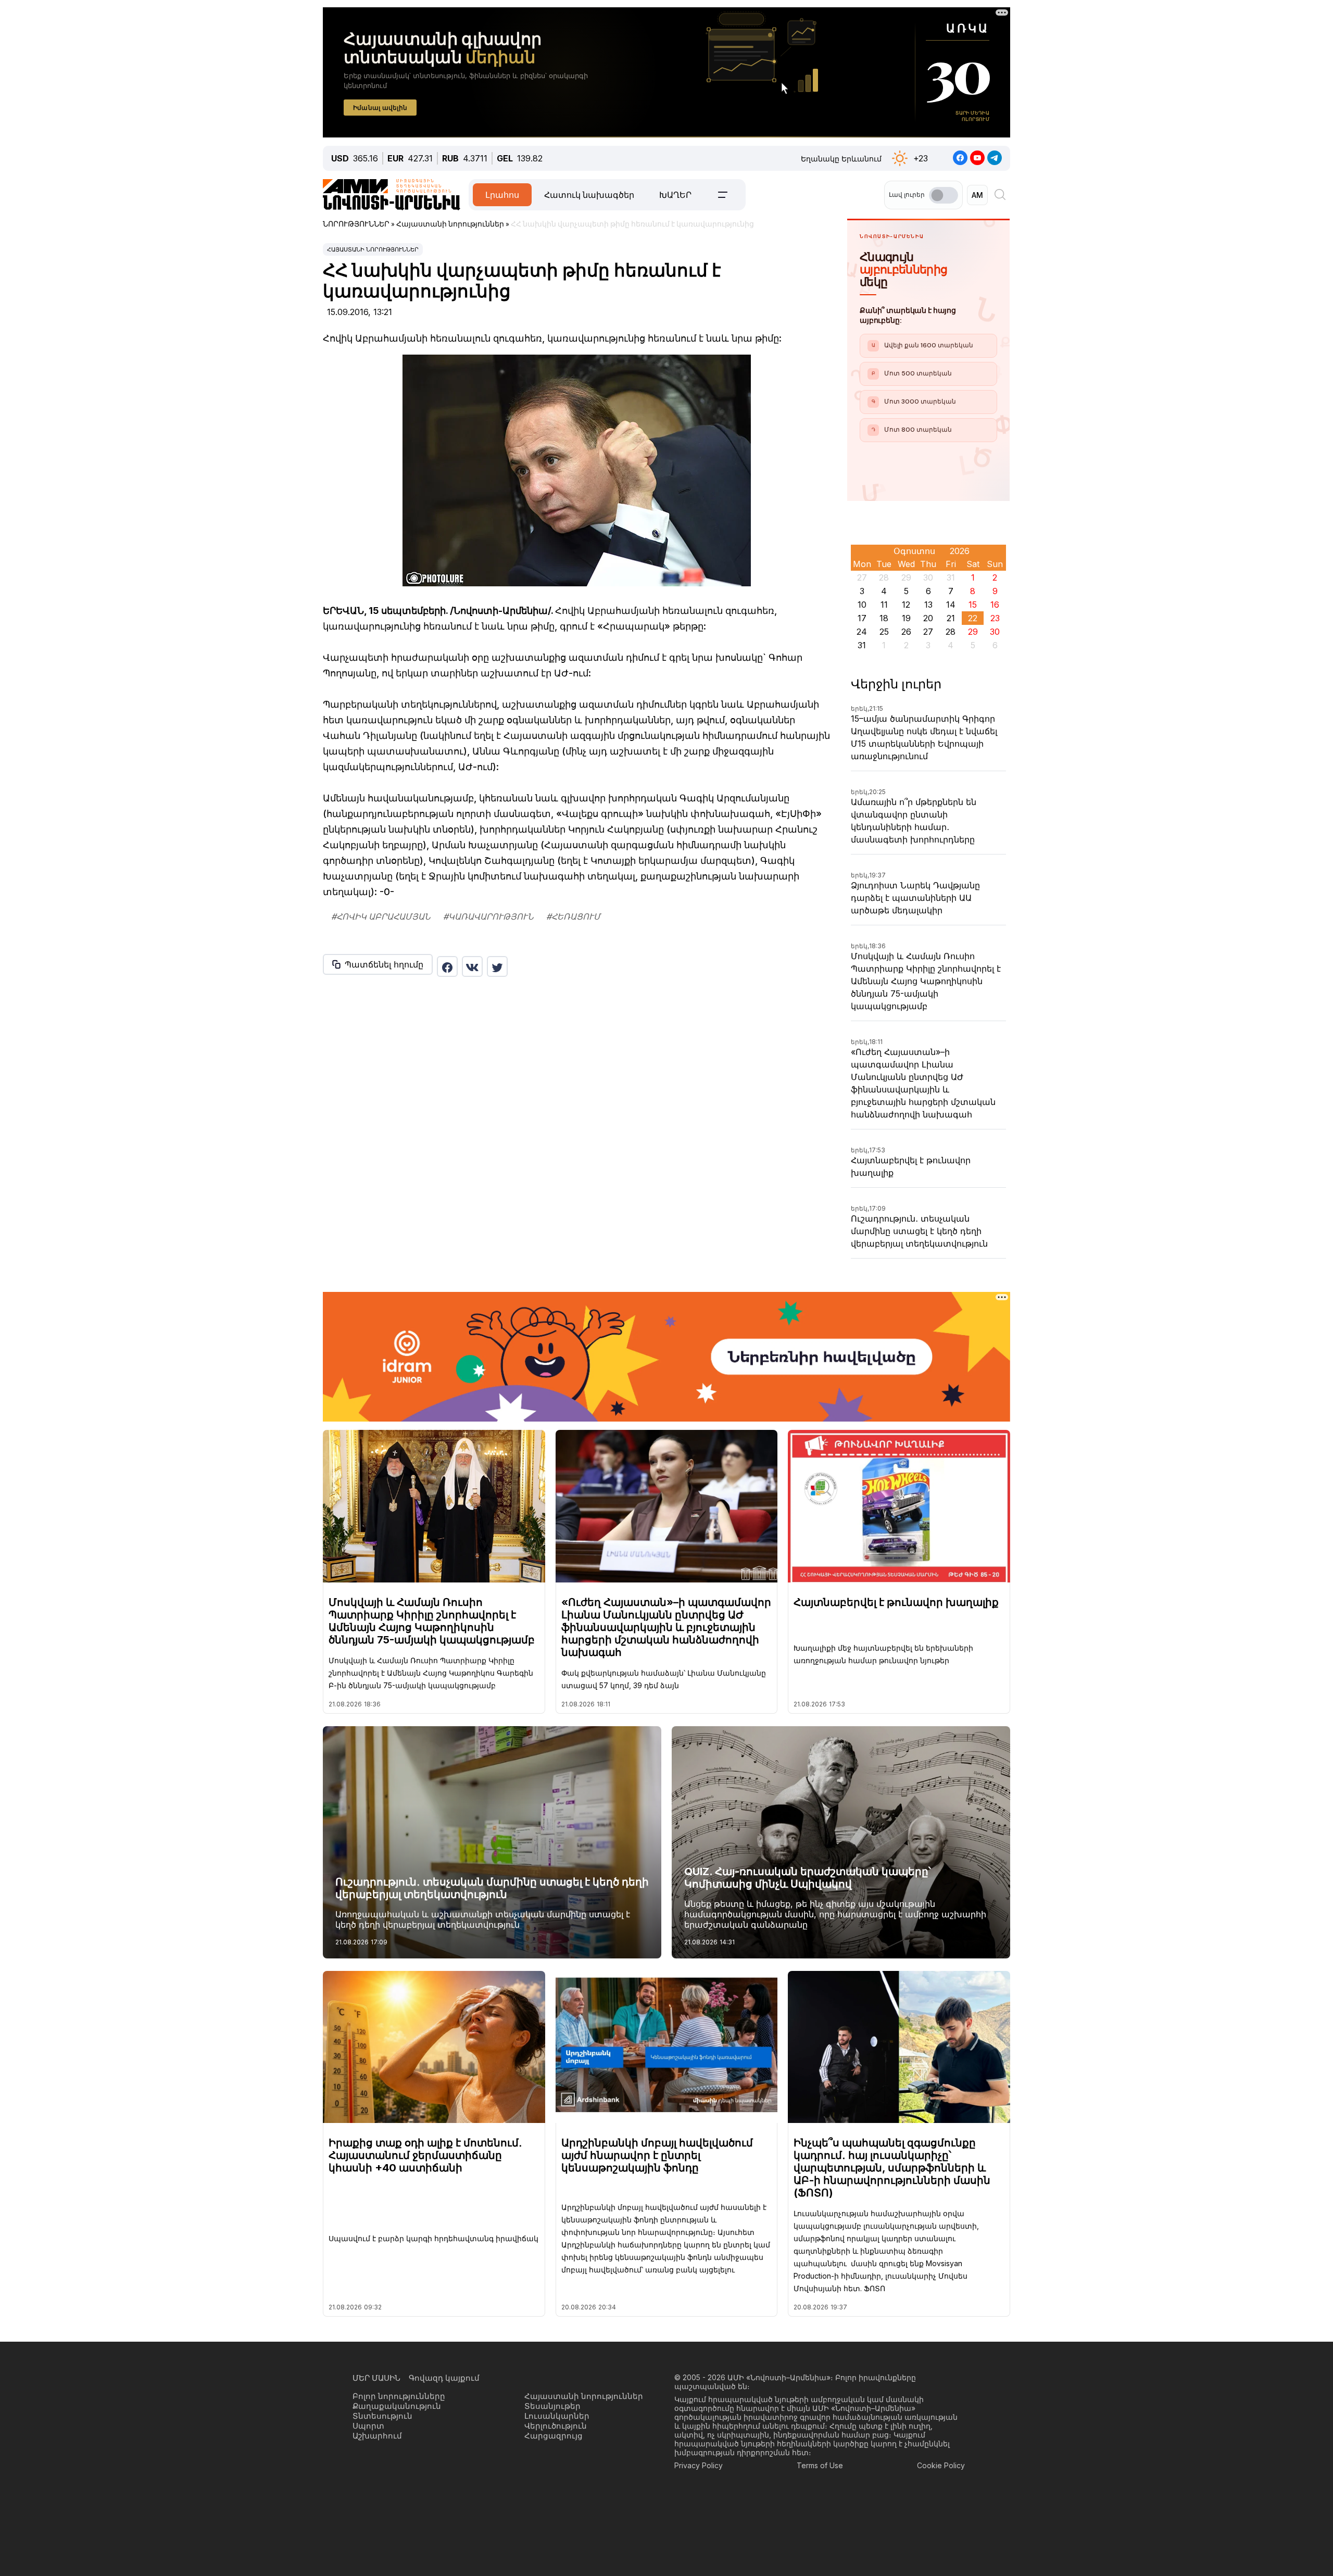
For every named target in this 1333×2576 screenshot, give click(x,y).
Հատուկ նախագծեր (589, 195)
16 (995, 605)
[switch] (944, 195)
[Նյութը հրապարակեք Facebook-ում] (447, 966)
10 (862, 605)
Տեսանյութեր (552, 2406)
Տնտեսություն (382, 2416)
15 (973, 605)
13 (928, 605)
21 (951, 618)
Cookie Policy (941, 2465)
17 (862, 618)
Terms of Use (820, 2465)
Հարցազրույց (554, 2436)
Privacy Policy (699, 2465)
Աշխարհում (377, 2436)
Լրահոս (502, 195)
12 (906, 605)
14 (951, 605)
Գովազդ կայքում (444, 2378)
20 (928, 618)
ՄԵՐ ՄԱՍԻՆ (376, 2378)
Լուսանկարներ (557, 2416)
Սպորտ (368, 2426)
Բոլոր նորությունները (399, 2396)
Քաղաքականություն (397, 2406)
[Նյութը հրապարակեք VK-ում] (472, 966)
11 (884, 605)
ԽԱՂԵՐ (675, 195)
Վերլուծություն (556, 2426)
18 (884, 618)
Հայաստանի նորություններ (373, 249)
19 (906, 618)
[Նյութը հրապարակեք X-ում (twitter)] (497, 966)
